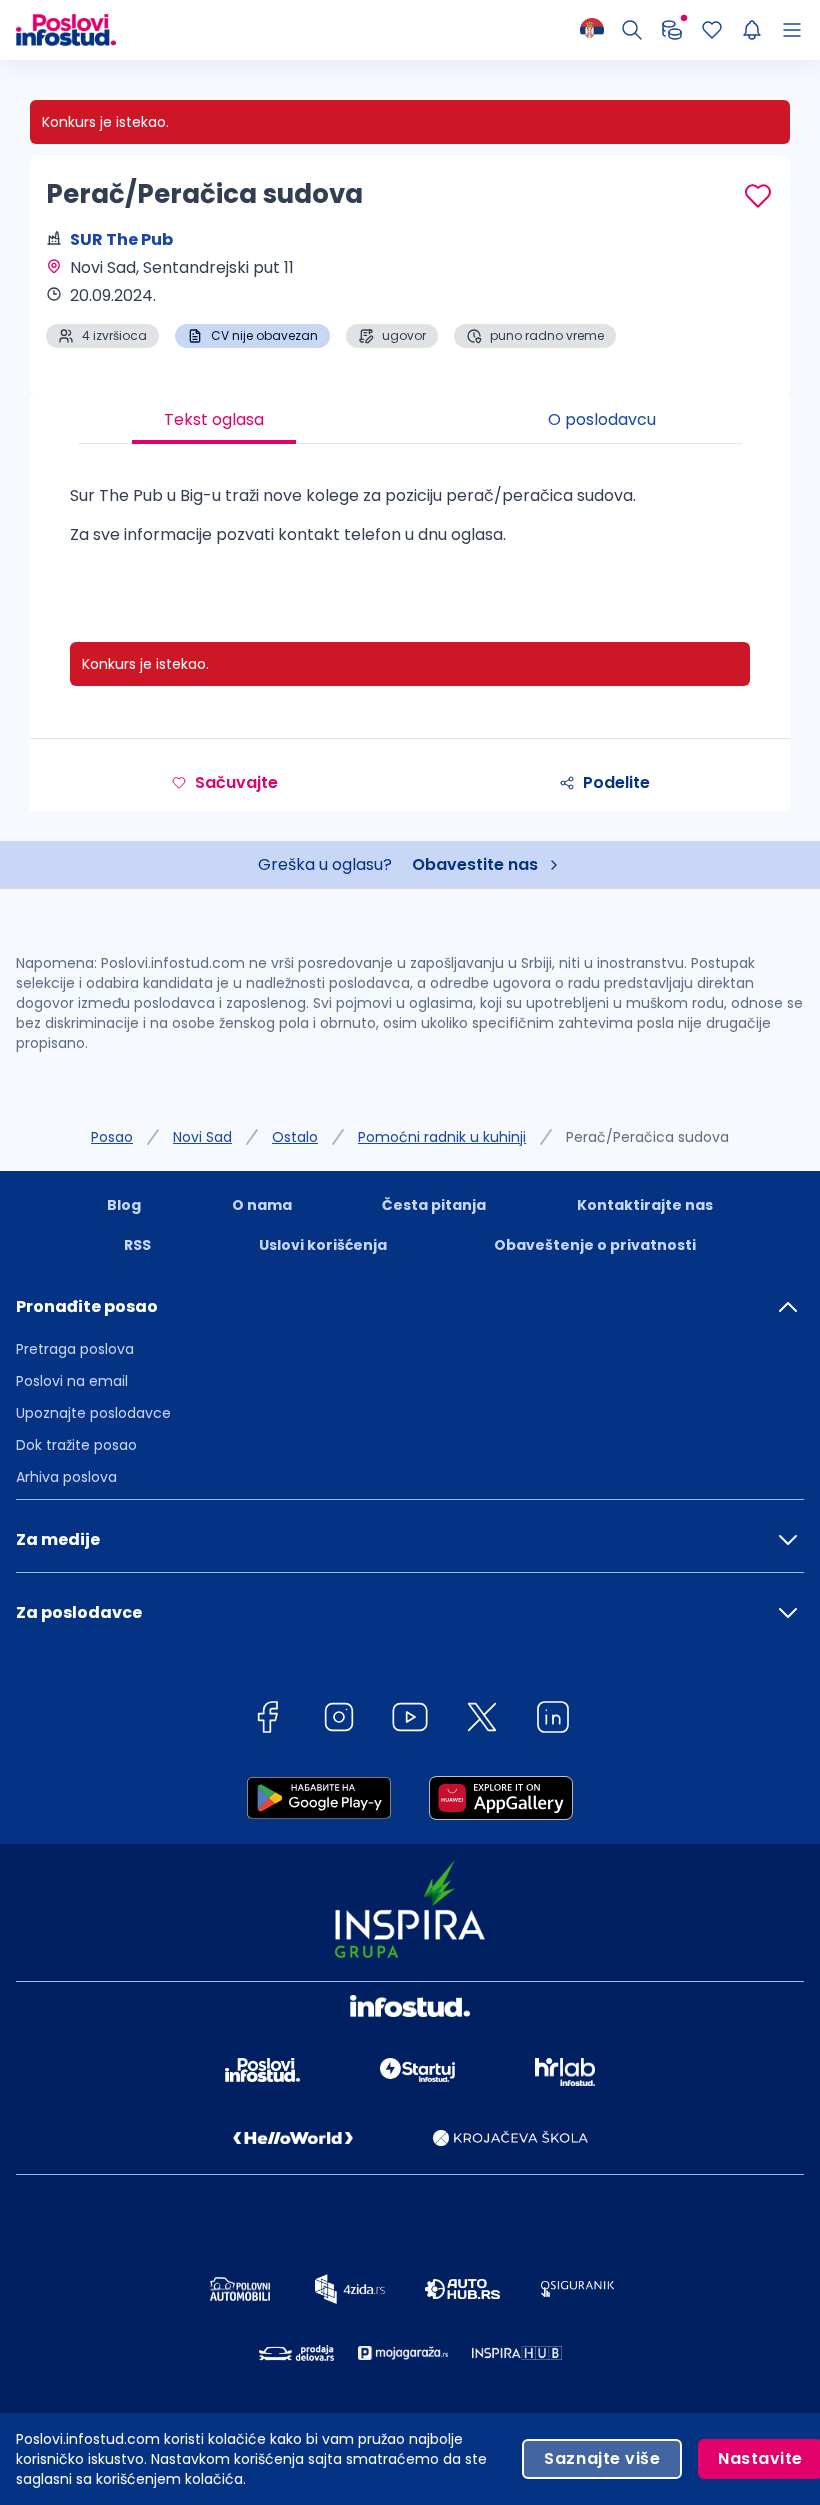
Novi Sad (202, 1137)
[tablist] (410, 420)
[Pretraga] (632, 30)
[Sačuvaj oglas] (758, 196)
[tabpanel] (410, 523)
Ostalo (295, 1137)
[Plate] (672, 30)
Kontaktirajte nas (645, 1205)
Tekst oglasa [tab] (214, 419)
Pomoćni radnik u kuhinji (442, 1137)
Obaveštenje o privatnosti (595, 1245)
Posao (112, 1137)
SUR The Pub (121, 239)
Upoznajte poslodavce (93, 1413)
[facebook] (267, 1720)
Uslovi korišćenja (323, 1245)
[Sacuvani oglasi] (712, 30)
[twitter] (482, 1720)
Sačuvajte (236, 782)
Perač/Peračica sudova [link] (647, 1137)
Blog (124, 1205)
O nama (262, 1205)
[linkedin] (553, 1720)
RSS (137, 1245)
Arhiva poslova (66, 1477)
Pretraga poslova (75, 1349)
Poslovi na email (72, 1381)
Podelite (616, 782)
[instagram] (339, 1720)
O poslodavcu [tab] (602, 419)
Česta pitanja (434, 1205)
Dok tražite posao (76, 1445)
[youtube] (410, 1720)
